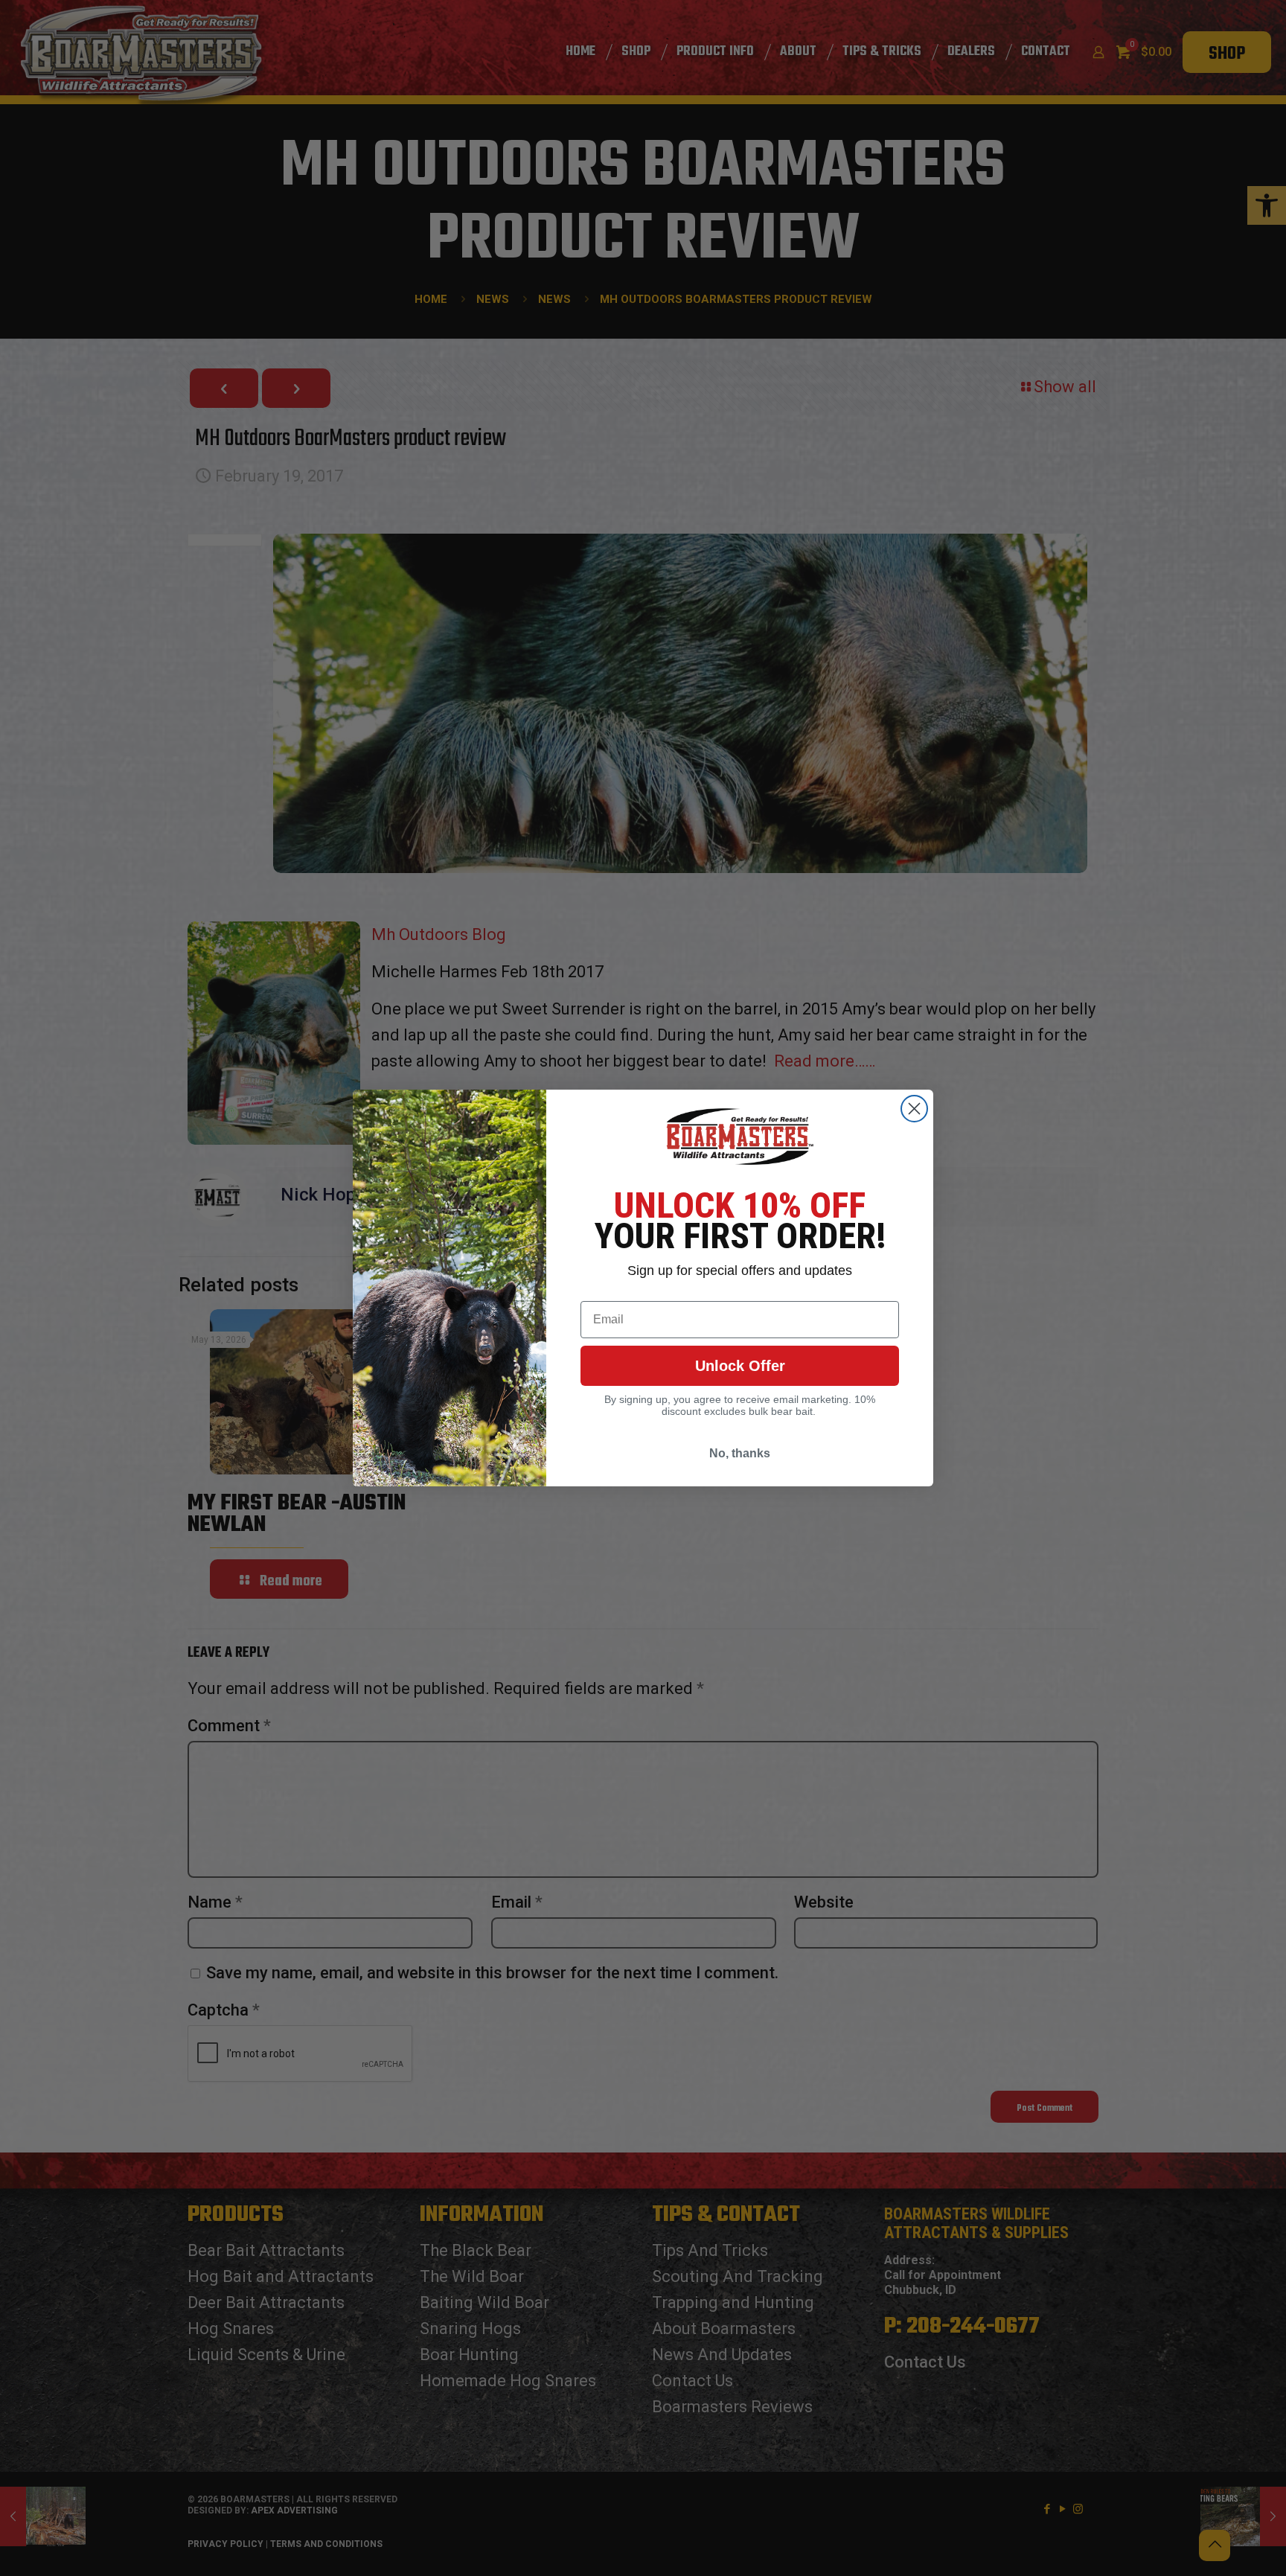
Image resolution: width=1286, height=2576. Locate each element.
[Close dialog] (914, 1109)
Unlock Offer (740, 1366)
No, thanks (740, 1453)
